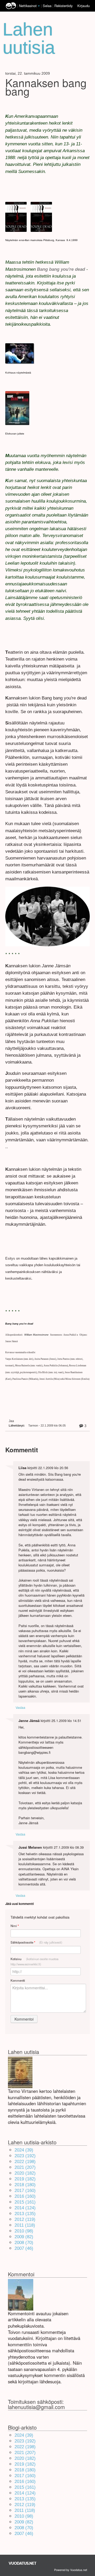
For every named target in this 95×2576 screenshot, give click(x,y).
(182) (25, 2173)
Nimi (15, 1926)
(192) (25, 2156)
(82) (24, 2237)
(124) (25, 2208)
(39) (24, 2150)
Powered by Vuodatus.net (71, 2570)
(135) (25, 2214)
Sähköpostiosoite (36, 1942)
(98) (24, 2231)
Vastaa (20, 1707)
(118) (25, 2225)
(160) (25, 2191)
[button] (39, 6)
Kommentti (18, 1980)
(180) (25, 2185)
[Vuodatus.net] (23, 2563)
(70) (24, 2243)
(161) (25, 2202)
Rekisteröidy (63, 6)
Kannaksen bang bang (46, 87)
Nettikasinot (28, 6)
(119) (25, 2219)
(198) (25, 2162)
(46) (24, 2248)
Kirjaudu (84, 6)
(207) (25, 2167)
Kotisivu (34, 1961)
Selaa (48, 6)
